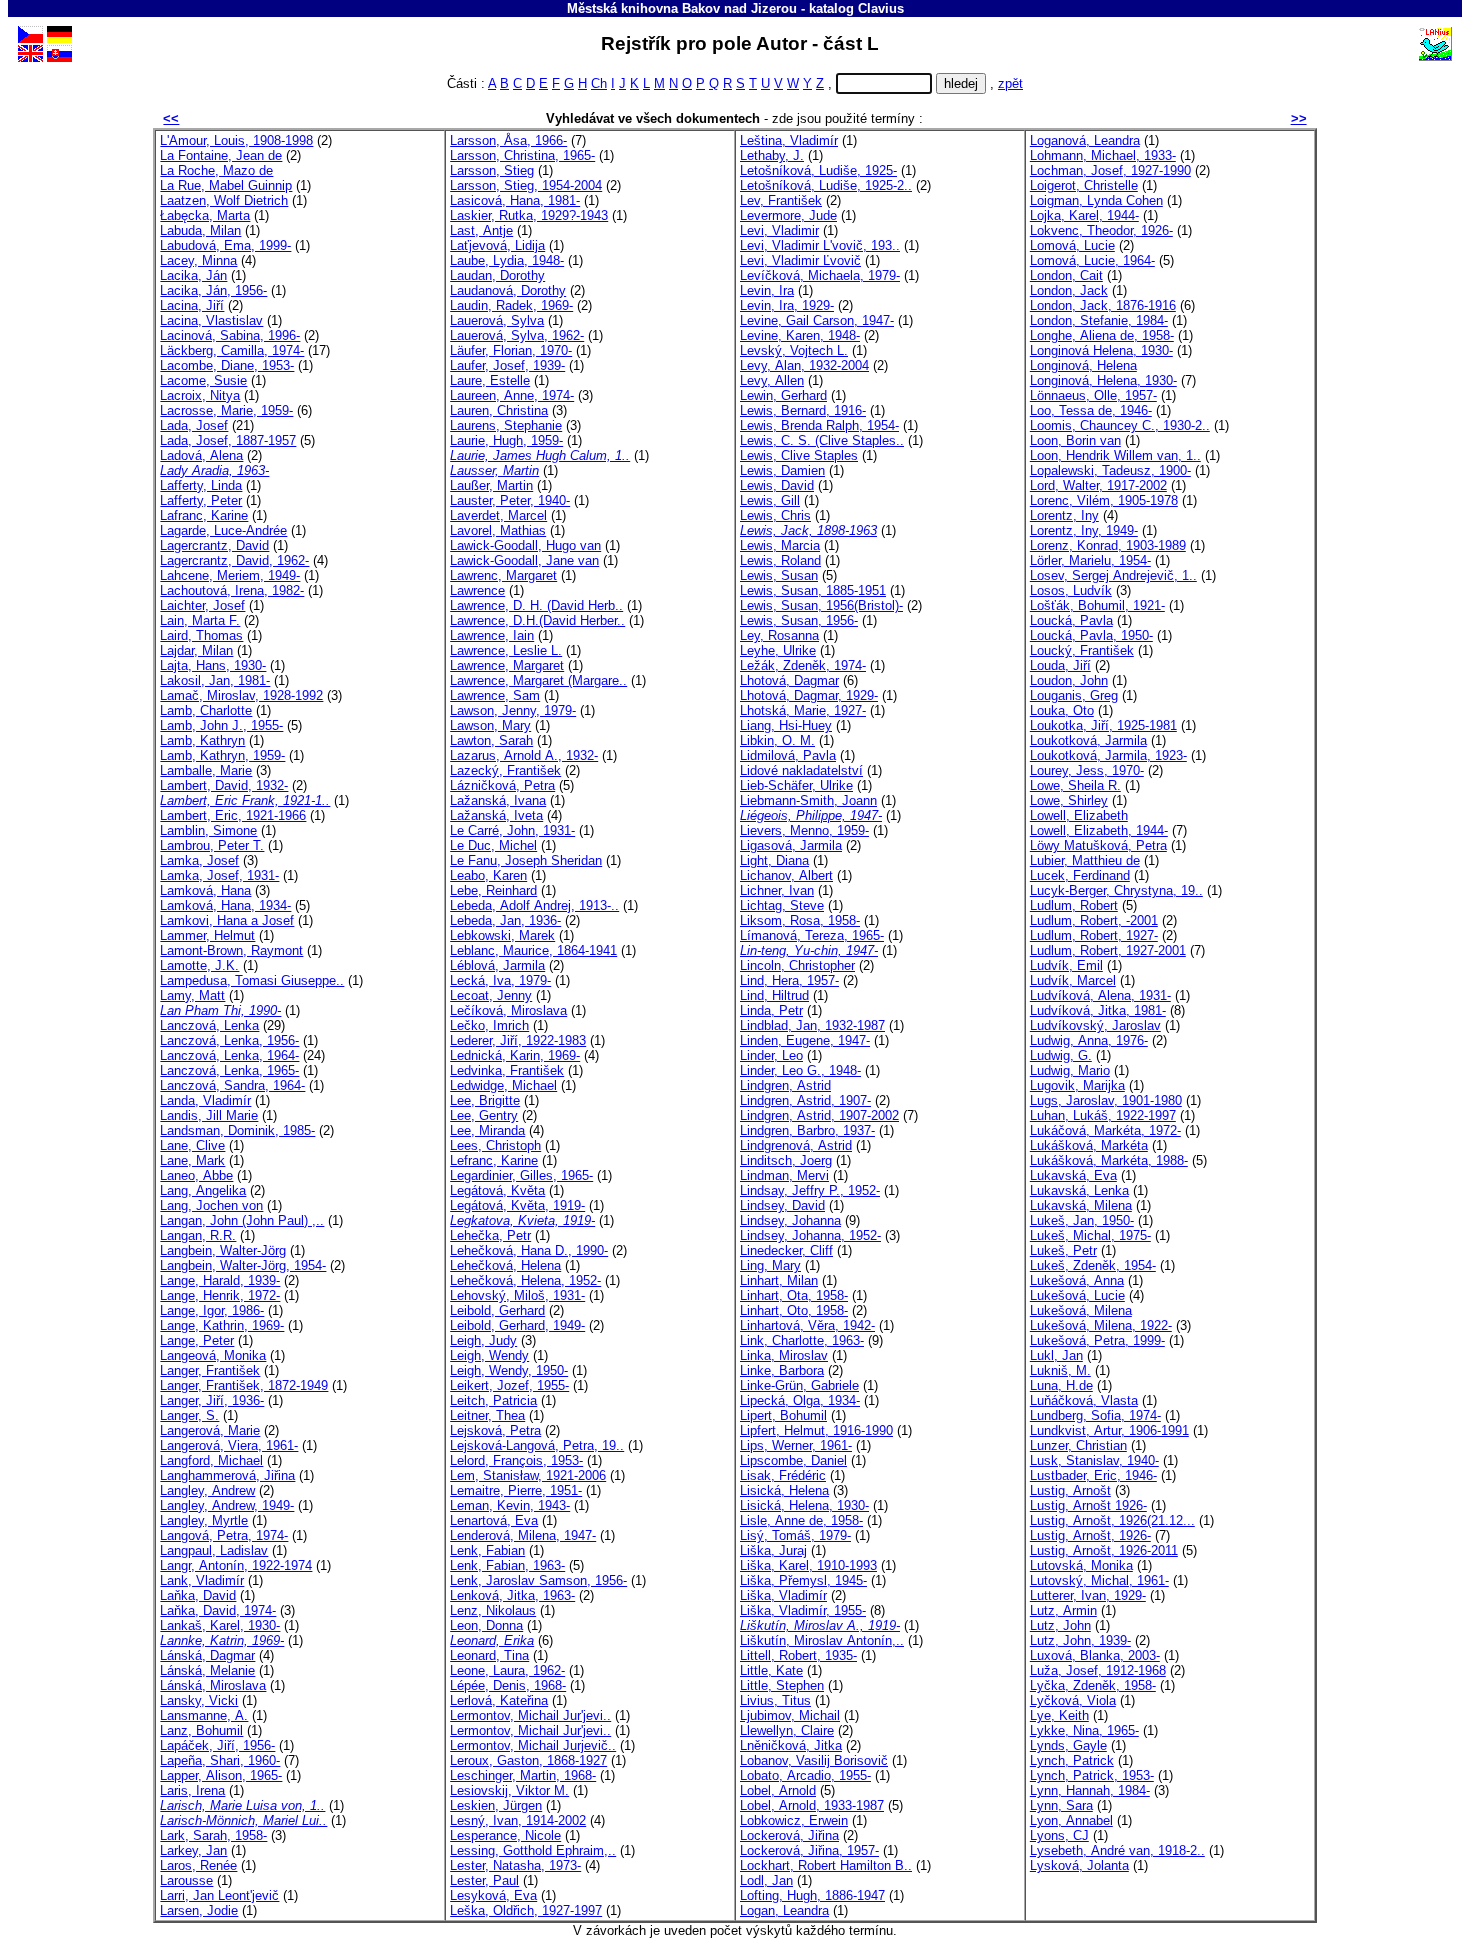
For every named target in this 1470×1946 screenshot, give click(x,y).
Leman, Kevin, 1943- (510, 1505)
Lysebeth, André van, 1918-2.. (1117, 1850)
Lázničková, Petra (502, 785)
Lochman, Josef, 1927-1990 (1110, 170)
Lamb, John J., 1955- (221, 725)
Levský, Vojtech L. (794, 350)
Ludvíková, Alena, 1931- (1100, 995)
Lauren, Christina (499, 410)
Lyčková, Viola (1073, 1700)
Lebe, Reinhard (493, 890)
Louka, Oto (1062, 710)
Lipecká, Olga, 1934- (800, 1400)
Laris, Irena (192, 1790)
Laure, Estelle (490, 380)
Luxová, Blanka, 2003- (1095, 1655)
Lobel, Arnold (778, 1790)
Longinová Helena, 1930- (1101, 350)
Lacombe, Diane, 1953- (227, 365)
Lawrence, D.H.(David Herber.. (537, 620)
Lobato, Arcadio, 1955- (805, 1775)
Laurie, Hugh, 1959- (506, 440)
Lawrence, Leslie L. (506, 650)
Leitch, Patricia (493, 1400)
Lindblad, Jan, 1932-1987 (812, 1025)
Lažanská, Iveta (496, 815)
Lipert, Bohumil (783, 1415)
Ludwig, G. (1061, 1055)
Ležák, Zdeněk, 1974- (803, 665)
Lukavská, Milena (1081, 1205)
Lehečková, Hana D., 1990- (529, 1250)
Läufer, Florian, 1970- (511, 350)
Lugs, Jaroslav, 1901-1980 (1106, 1100)
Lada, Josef (194, 425)
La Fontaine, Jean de (221, 155)
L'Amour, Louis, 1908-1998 (236, 140)
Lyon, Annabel (1071, 1820)
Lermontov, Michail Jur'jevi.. (530, 1715)
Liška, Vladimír (783, 1595)
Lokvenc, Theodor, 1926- (1101, 230)
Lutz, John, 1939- (1080, 1640)
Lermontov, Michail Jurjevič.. (533, 1745)
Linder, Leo (771, 1055)
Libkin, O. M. (777, 740)
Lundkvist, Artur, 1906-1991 (1109, 1430)
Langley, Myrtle (204, 1520)
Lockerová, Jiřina (789, 1835)
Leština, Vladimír (789, 140)
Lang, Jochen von (211, 1205)
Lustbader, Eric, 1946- (1093, 1475)
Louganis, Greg (1074, 695)
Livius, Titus (775, 1700)
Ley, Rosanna (779, 635)
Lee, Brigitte (485, 1100)
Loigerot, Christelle (1084, 185)
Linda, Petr (771, 1010)
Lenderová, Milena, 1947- (523, 1535)
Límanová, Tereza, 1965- (812, 935)
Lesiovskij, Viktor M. (509, 1790)
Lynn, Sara (1061, 1805)
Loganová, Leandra (1085, 140)
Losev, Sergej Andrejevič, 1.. (1113, 575)
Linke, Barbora (782, 1370)
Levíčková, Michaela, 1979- (820, 275)
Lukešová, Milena (1081, 1310)
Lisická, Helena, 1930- (804, 1505)
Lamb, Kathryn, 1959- (222, 755)
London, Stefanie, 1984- (1099, 320)
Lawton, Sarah (491, 740)
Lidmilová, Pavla (788, 755)
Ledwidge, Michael (503, 1085)
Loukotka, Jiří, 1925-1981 (1103, 725)
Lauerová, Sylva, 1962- (517, 335)
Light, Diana (774, 860)
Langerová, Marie (210, 1430)
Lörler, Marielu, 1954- (1090, 560)
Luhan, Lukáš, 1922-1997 (1103, 1115)
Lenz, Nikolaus (493, 1610)
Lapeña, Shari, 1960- (220, 1760)
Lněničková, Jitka (791, 1745)
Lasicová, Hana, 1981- (515, 200)
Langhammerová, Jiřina (227, 1475)
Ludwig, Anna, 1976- (1089, 1040)
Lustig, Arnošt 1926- (1088, 1505)
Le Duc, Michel (493, 845)
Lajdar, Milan (196, 650)
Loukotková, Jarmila (1088, 740)
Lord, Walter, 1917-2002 (1098, 485)
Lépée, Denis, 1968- (508, 1685)
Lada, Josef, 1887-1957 (228, 440)
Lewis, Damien (782, 470)
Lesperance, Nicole (505, 1835)
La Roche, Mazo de (216, 170)
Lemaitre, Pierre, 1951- (516, 1490)
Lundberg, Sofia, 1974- (1095, 1415)
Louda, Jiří (1060, 665)
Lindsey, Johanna (790, 1220)
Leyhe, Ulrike (778, 650)
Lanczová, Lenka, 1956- (229, 1040)
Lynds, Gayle (1068, 1745)
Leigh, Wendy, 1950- (509, 1370)
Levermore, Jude (788, 215)
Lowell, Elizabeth (1079, 815)
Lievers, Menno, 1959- (804, 830)
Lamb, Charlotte (206, 710)
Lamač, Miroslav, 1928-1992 (241, 695)
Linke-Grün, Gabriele (799, 1385)
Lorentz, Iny (1064, 515)
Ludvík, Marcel (1073, 980)
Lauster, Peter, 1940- (510, 500)
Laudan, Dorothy (497, 275)
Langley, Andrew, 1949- (227, 1505)
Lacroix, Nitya (200, 395)
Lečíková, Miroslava (508, 1010)
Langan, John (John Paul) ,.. (242, 1220)
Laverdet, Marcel (498, 515)
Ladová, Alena (201, 455)
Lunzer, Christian (1078, 1445)
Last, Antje (481, 230)
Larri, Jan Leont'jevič (219, 1895)
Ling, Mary (770, 1265)
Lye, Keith (1059, 1715)
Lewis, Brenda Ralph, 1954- (819, 425)
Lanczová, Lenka (209, 1025)
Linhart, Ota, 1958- (794, 1295)
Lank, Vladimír (202, 1580)
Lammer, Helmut (207, 935)
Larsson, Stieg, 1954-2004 (526, 185)
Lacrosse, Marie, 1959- (226, 410)
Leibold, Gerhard (497, 1310)
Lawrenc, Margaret (503, 575)
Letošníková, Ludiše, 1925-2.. (826, 185)
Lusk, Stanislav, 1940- (1094, 1460)
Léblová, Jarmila (497, 965)
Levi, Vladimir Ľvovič (800, 260)
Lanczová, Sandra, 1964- (232, 1085)
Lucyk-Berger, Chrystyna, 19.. (1116, 890)
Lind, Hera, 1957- (789, 980)
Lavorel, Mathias (498, 530)
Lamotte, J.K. (199, 965)
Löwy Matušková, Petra (1098, 845)
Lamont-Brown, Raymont (231, 950)
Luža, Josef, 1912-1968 (1098, 1670)
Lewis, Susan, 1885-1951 (813, 590)
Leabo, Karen (488, 875)
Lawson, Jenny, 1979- (513, 710)
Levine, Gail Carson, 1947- (817, 320)
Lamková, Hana (205, 890)
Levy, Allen (772, 380)
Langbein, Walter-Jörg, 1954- (243, 1265)
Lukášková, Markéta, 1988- (1109, 1160)
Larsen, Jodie (199, 1910)
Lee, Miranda (487, 1130)
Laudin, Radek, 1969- (511, 305)
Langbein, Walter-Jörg (223, 1250)
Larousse (186, 1880)
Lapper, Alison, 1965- (221, 1775)
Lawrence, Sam (495, 695)
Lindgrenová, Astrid (796, 1145)
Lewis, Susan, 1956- (799, 620)
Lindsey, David (782, 1205)
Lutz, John (1060, 1625)
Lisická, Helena (784, 1490)
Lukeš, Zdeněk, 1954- (1093, 1265)
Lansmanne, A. (204, 1715)
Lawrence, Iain (492, 635)
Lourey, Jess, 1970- (1087, 770)
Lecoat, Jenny (491, 995)
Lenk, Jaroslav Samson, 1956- (538, 1580)
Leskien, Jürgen (496, 1805)
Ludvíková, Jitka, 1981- (1098, 1010)
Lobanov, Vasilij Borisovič (814, 1760)
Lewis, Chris (775, 515)
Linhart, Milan (779, 1280)
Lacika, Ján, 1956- (213, 290)
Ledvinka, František (507, 1070)
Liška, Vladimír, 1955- (803, 1610)
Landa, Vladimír (205, 1100)
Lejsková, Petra (495, 1430)
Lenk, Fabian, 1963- (507, 1565)
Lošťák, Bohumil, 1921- (1097, 605)
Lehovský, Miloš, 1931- (517, 1295)
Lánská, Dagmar (207, 1655)
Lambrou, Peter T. (212, 845)
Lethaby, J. (772, 155)
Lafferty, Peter (201, 500)
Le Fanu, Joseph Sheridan (526, 860)
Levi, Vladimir (779, 230)
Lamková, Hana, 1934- (225, 905)
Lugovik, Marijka (1077, 1085)
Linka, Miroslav (784, 1355)
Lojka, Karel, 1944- (1084, 215)
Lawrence (477, 590)
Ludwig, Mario (1070, 1070)
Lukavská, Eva (1073, 1175)
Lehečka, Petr (490, 1235)
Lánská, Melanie (207, 1670)
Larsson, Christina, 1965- (522, 155)
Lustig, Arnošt (1070, 1490)
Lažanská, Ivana (498, 800)
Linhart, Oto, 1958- (794, 1310)
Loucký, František (1082, 650)
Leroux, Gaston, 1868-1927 (528, 1760)
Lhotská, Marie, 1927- (803, 710)
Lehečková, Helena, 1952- (525, 1280)
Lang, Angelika (203, 1190)
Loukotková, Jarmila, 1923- (1108, 755)
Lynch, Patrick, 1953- (1092, 1775)
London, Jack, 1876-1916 (1103, 305)
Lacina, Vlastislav (211, 320)
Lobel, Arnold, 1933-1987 (812, 1805)
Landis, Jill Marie (209, 1115)
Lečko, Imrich (489, 1025)
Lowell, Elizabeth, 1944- (1099, 830)
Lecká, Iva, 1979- (500, 980)
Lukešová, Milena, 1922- (1101, 1325)
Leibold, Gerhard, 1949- (517, 1325)
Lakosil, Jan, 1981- (215, 680)
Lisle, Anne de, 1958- (801, 1520)
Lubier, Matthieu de (1085, 860)
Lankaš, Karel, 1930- (220, 1625)
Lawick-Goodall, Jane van (524, 560)
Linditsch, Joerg (786, 1160)
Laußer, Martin (491, 485)
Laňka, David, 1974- (218, 1610)
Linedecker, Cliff (786, 1250)
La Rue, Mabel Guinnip (226, 185)
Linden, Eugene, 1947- (805, 1040)
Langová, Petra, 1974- (224, 1535)
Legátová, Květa (497, 1190)
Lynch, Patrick (1072, 1760)
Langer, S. (189, 1415)
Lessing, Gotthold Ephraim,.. (533, 1850)
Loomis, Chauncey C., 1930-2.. (1120, 425)
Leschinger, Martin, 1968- (523, 1775)
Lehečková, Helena (505, 1265)
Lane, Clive (192, 1145)
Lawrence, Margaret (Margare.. (538, 680)
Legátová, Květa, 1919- (517, 1205)
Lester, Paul (484, 1880)
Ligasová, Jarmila (791, 845)
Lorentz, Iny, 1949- (1084, 530)
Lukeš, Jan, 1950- (1082, 1220)
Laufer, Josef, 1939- (507, 365)
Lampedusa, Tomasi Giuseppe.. (252, 980)
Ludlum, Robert (1074, 905)
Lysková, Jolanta (1079, 1865)
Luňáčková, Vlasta (1084, 1400)
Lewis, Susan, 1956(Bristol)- (821, 605)
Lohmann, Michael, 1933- (1103, 155)
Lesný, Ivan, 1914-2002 (518, 1820)
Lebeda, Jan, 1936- (505, 920)
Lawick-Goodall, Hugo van (525, 545)
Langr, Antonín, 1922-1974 (236, 1565)
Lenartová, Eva (494, 1520)
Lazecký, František (505, 770)
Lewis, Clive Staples (799, 455)
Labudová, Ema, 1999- (225, 245)
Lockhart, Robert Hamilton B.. (826, 1865)
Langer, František (210, 1370)
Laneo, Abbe (196, 1175)
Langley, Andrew (207, 1490)
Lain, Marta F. (200, 620)
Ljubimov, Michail (790, 1715)
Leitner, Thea (487, 1415)
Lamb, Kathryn (202, 740)
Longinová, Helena (1083, 365)
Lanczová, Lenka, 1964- (229, 1055)
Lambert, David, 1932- (224, 785)
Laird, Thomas (201, 635)
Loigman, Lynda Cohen (1096, 200)
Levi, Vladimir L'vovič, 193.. (820, 245)
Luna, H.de (1061, 1385)
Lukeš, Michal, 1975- (1090, 1235)
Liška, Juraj (773, 1550)
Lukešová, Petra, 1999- (1097, 1340)
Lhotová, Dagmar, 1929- (809, 695)
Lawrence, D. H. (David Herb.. (536, 605)
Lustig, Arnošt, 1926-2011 (1104, 1550)
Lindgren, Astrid (785, 1085)
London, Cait (1066, 275)
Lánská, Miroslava (213, 1685)
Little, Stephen (782, 1685)
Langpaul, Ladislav (214, 1550)
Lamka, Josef (199, 860)
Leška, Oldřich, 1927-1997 (526, 1910)
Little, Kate (771, 1670)
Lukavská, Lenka (1079, 1190)
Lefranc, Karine (494, 1160)
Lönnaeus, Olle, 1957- (1093, 395)
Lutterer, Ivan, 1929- (1088, 1595)
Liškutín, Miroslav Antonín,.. (822, 1640)
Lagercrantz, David (214, 545)
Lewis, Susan (779, 575)
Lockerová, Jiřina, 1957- (809, 1850)
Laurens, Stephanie (506, 425)
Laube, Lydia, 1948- (507, 260)
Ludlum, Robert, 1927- (1094, 935)
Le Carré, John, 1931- (512, 830)
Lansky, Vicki (199, 1700)
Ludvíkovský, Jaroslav (1095, 1025)
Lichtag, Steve (782, 905)
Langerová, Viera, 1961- (229, 1445)
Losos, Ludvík (1071, 590)
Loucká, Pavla (1071, 620)
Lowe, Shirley (1069, 800)
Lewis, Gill (770, 500)
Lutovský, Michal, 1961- (1099, 1580)
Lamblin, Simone (208, 830)
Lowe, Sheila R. (1075, 785)
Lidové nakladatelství (801, 770)
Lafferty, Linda (201, 485)
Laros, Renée (198, 1865)
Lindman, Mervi (784, 1175)
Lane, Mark (192, 1160)
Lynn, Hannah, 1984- (1090, 1790)
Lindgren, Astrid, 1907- (805, 1100)
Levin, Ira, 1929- (787, 305)
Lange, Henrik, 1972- (220, 1295)
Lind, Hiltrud (774, 995)
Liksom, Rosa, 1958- (800, 920)
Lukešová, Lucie (1077, 1295)
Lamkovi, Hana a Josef (227, 920)
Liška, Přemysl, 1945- (803, 1580)
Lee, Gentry (484, 1115)
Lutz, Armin (1063, 1610)
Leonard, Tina (489, 1655)
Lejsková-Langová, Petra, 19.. (537, 1445)
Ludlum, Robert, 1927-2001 (1108, 950)
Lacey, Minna (198, 260)
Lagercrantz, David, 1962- (234, 560)
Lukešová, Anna (1077, 1280)
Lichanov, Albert (786, 875)
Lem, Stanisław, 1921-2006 (528, 1475)
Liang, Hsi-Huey (786, 725)
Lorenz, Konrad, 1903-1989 (1108, 545)
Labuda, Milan (200, 230)
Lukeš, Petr (1063, 1250)
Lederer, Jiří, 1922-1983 (518, 1040)
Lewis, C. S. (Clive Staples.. (822, 440)
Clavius (881, 8)
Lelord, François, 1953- (516, 1460)
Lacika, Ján (193, 275)
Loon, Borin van (1075, 440)
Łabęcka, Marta (205, 215)
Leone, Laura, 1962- (507, 1670)
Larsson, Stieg (492, 170)
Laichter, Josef (202, 605)
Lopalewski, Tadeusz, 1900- (1110, 470)
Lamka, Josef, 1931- (219, 875)
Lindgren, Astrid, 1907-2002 (819, 1115)
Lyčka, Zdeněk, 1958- (1093, 1685)
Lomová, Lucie (1072, 245)
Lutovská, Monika (1081, 1565)
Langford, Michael (211, 1460)
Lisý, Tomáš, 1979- (795, 1535)
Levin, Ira (767, 290)
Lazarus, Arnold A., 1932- (524, 755)
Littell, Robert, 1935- (798, 1655)
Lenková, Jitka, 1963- (512, 1595)
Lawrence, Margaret (507, 665)
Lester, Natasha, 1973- (515, 1865)
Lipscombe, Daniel (793, 1460)
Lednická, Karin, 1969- (515, 1055)
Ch (599, 83)
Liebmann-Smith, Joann (808, 800)
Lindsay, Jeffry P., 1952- (810, 1190)
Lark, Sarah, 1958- (213, 1835)
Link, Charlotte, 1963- (802, 1340)
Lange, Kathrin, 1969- (222, 1325)
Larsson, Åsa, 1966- (508, 140)
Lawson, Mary (490, 725)
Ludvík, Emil (1066, 965)
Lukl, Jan (1056, 1355)
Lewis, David (777, 485)
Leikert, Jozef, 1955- (509, 1385)
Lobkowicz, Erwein (794, 1820)
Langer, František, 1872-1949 (244, 1385)
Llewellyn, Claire (787, 1730)
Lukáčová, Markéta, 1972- (1105, 1130)
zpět (1010, 83)
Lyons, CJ (1059, 1835)
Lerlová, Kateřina (499, 1700)
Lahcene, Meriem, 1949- (230, 575)
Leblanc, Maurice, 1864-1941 (533, 950)
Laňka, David (198, 1595)
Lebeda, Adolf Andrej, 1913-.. (534, 905)
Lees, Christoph (495, 1145)
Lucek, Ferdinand (1080, 875)
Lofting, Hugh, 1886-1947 (812, 1895)
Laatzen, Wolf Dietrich (224, 200)
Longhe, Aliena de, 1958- (1102, 335)
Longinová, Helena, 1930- (1103, 380)
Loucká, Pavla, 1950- (1091, 635)
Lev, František (781, 200)
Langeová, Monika (213, 1355)
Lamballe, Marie (206, 770)
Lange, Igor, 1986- (212, 1310)
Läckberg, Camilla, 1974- (232, 350)
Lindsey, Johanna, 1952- (810, 1235)
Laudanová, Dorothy (508, 290)
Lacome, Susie (203, 380)
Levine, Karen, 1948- (800, 335)
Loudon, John (1069, 680)
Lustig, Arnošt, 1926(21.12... (1112, 1520)
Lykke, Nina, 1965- (1084, 1730)
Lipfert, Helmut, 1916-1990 (816, 1430)
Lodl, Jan (766, 1880)
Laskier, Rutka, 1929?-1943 (529, 215)
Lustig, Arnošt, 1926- (1090, 1535)
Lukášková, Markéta (1089, 1145)
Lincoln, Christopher (797, 965)
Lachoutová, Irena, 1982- (232, 590)
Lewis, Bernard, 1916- (803, 410)
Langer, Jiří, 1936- (212, 1400)
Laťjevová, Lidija (497, 245)
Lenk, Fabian (487, 1550)
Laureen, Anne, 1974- (512, 395)
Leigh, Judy (483, 1340)
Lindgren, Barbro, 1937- (807, 1130)
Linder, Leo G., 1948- (800, 1070)
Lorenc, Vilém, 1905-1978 (1104, 500)
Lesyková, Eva (493, 1895)
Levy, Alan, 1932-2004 (804, 365)
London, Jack (1069, 290)
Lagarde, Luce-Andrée (223, 530)
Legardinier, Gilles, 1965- (521, 1175)
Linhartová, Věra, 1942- (807, 1325)
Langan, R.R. (198, 1235)
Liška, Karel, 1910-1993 (808, 1565)
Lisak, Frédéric (783, 1475)
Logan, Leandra (784, 1910)
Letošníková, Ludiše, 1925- (818, 170)
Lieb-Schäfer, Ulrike (796, 785)
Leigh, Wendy (489, 1355)
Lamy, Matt (192, 995)
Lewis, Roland (780, 560)
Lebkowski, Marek (502, 935)
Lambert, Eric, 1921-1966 (233, 815)
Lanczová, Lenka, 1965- (229, 1070)
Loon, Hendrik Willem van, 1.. (1115, 455)
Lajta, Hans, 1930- (213, 665)
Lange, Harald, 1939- (220, 1280)
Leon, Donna (486, 1625)
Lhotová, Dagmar (789, 680)
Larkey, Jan (193, 1850)
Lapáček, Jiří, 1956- (217, 1745)
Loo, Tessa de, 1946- (1091, 410)
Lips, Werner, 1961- (796, 1445)
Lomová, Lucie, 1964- (1092, 260)
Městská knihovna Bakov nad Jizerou (682, 8)
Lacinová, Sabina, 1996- (230, 335)
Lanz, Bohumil (201, 1730)
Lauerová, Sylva (497, 320)
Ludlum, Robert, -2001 (1094, 920)
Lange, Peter (197, 1340)
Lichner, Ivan (777, 890)
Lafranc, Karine (204, 515)
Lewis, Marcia (780, 545)
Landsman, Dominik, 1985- (237, 1130)
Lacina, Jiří (192, 305)
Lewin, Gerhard (783, 395)
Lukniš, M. (1060, 1370)
